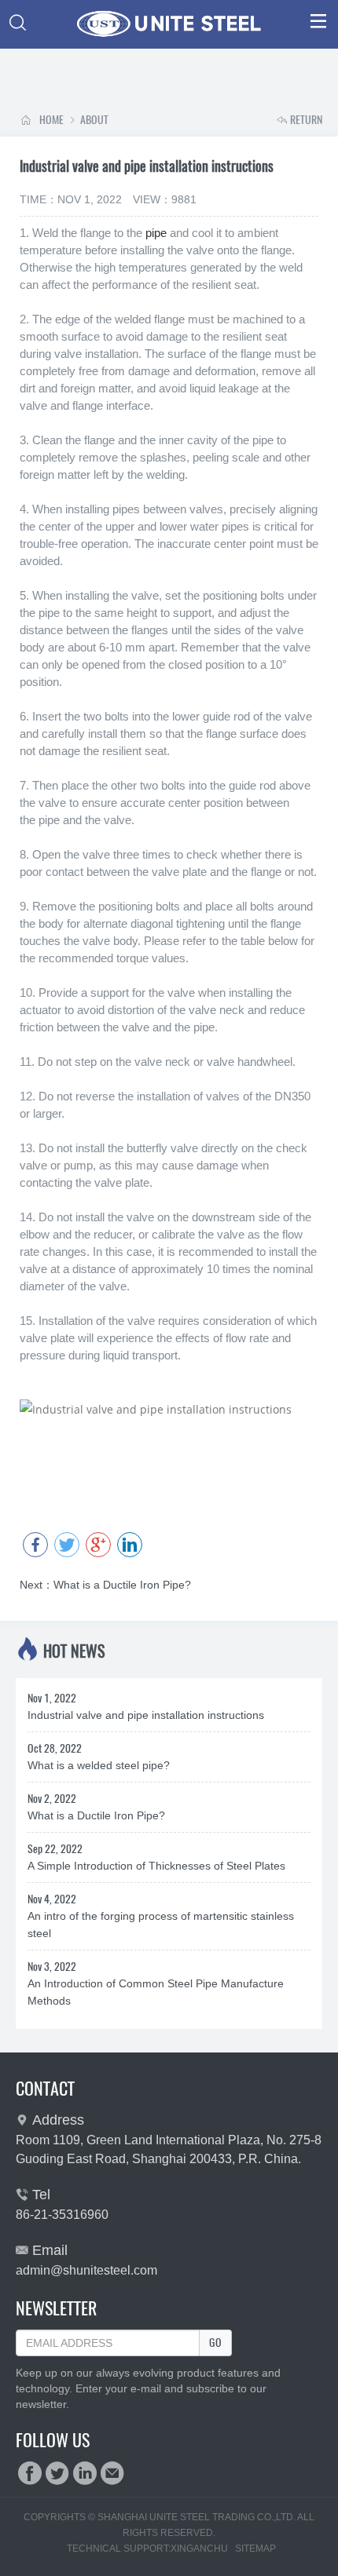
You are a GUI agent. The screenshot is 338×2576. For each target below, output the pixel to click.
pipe (156, 233)
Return (299, 120)
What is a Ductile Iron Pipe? (105, 1585)
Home (51, 120)
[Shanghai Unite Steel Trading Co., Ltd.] (169, 24)
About (88, 120)
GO (215, 2342)
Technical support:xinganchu (147, 2549)
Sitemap (255, 2549)
